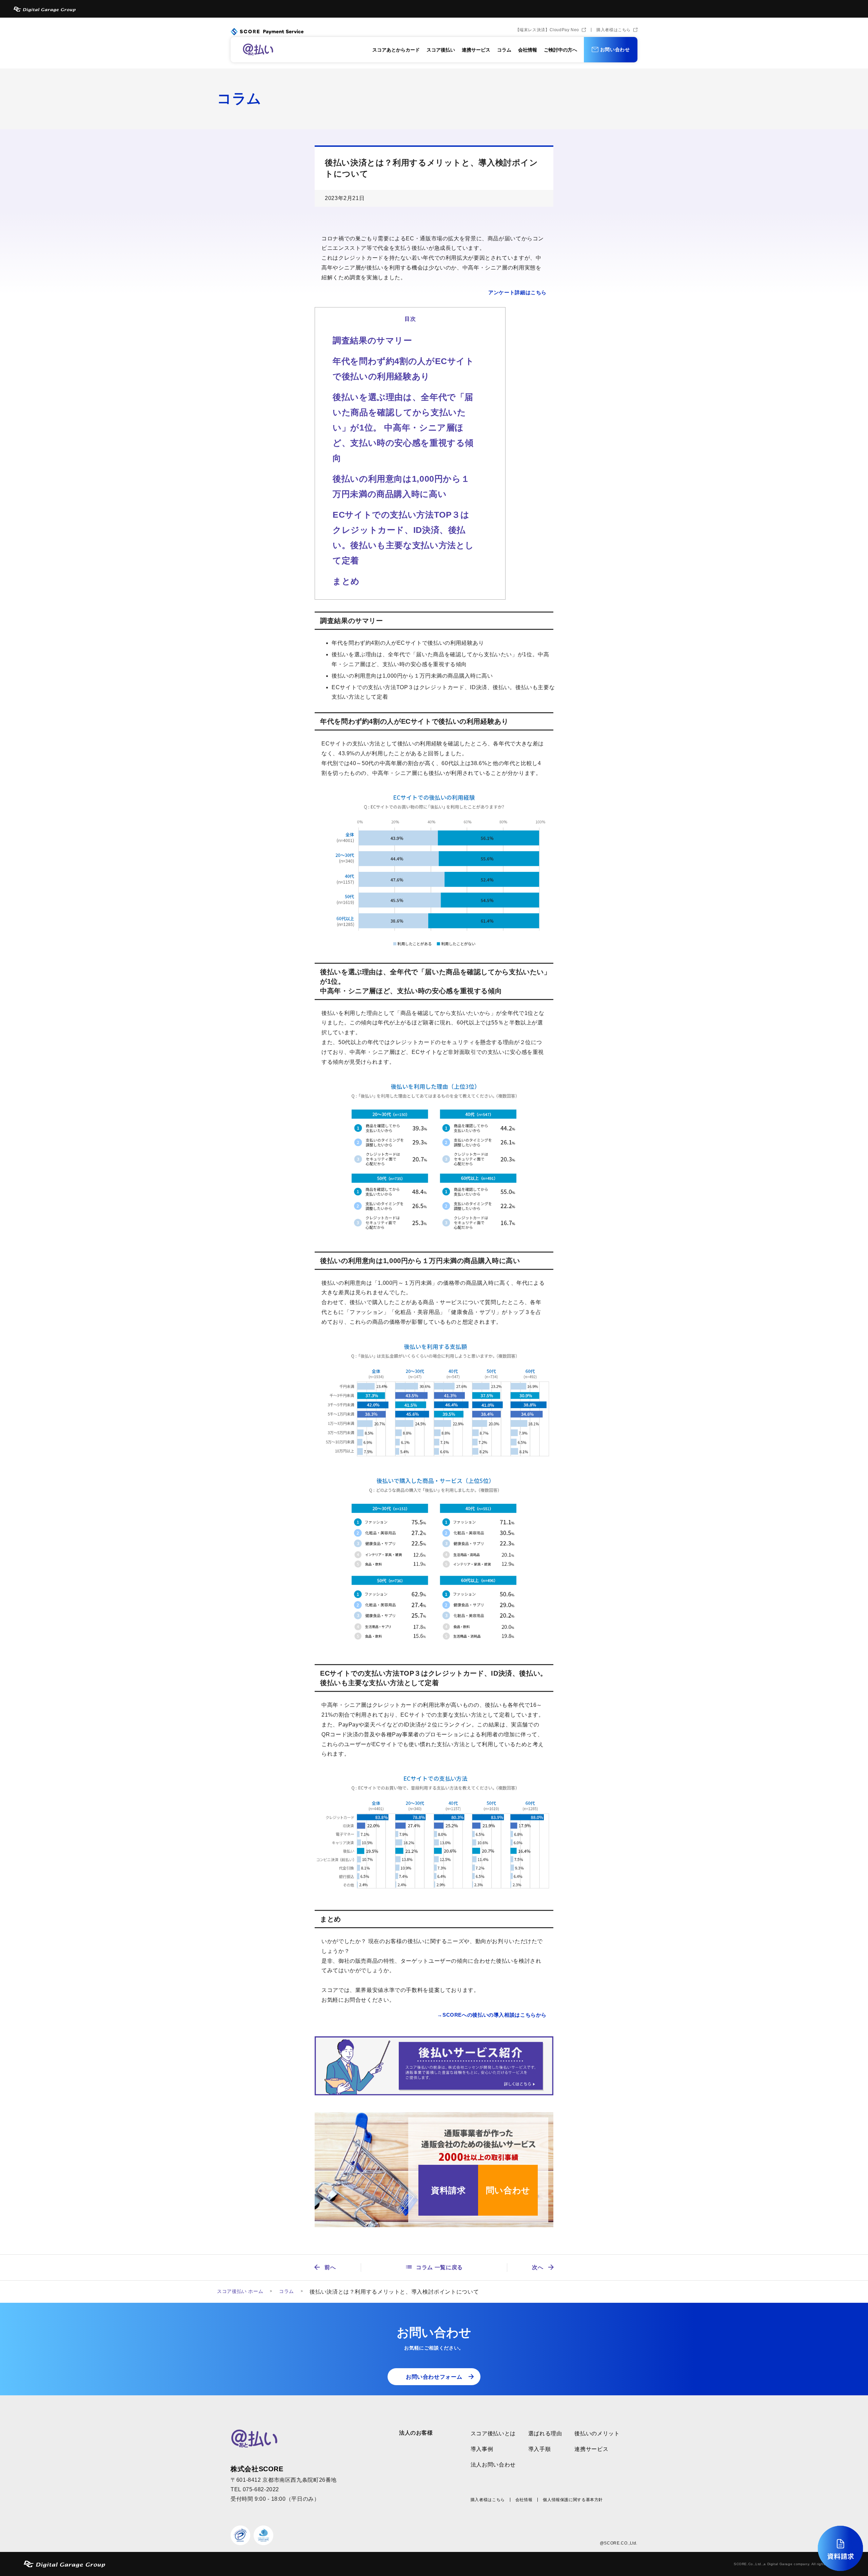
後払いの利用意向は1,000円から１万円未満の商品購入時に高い (401, 486)
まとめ (346, 581)
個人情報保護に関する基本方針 (573, 2500)
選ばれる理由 (545, 2433)
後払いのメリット (597, 2433)
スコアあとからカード (396, 50)
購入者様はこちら (614, 30)
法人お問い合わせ (493, 2465)
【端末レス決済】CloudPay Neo (547, 30)
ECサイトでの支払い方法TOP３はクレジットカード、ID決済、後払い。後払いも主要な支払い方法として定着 (403, 537)
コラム (504, 50)
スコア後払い (441, 50)
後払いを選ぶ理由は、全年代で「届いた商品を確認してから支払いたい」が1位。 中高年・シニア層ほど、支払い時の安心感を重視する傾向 (403, 427)
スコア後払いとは (493, 2433)
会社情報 (528, 50)
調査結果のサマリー (372, 340)
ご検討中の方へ (560, 50)
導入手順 (540, 2449)
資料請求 (448, 2190)
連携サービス (476, 50)
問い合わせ (508, 2190)
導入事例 (482, 2449)
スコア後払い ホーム (240, 2291)
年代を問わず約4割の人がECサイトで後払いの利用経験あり (403, 369)
